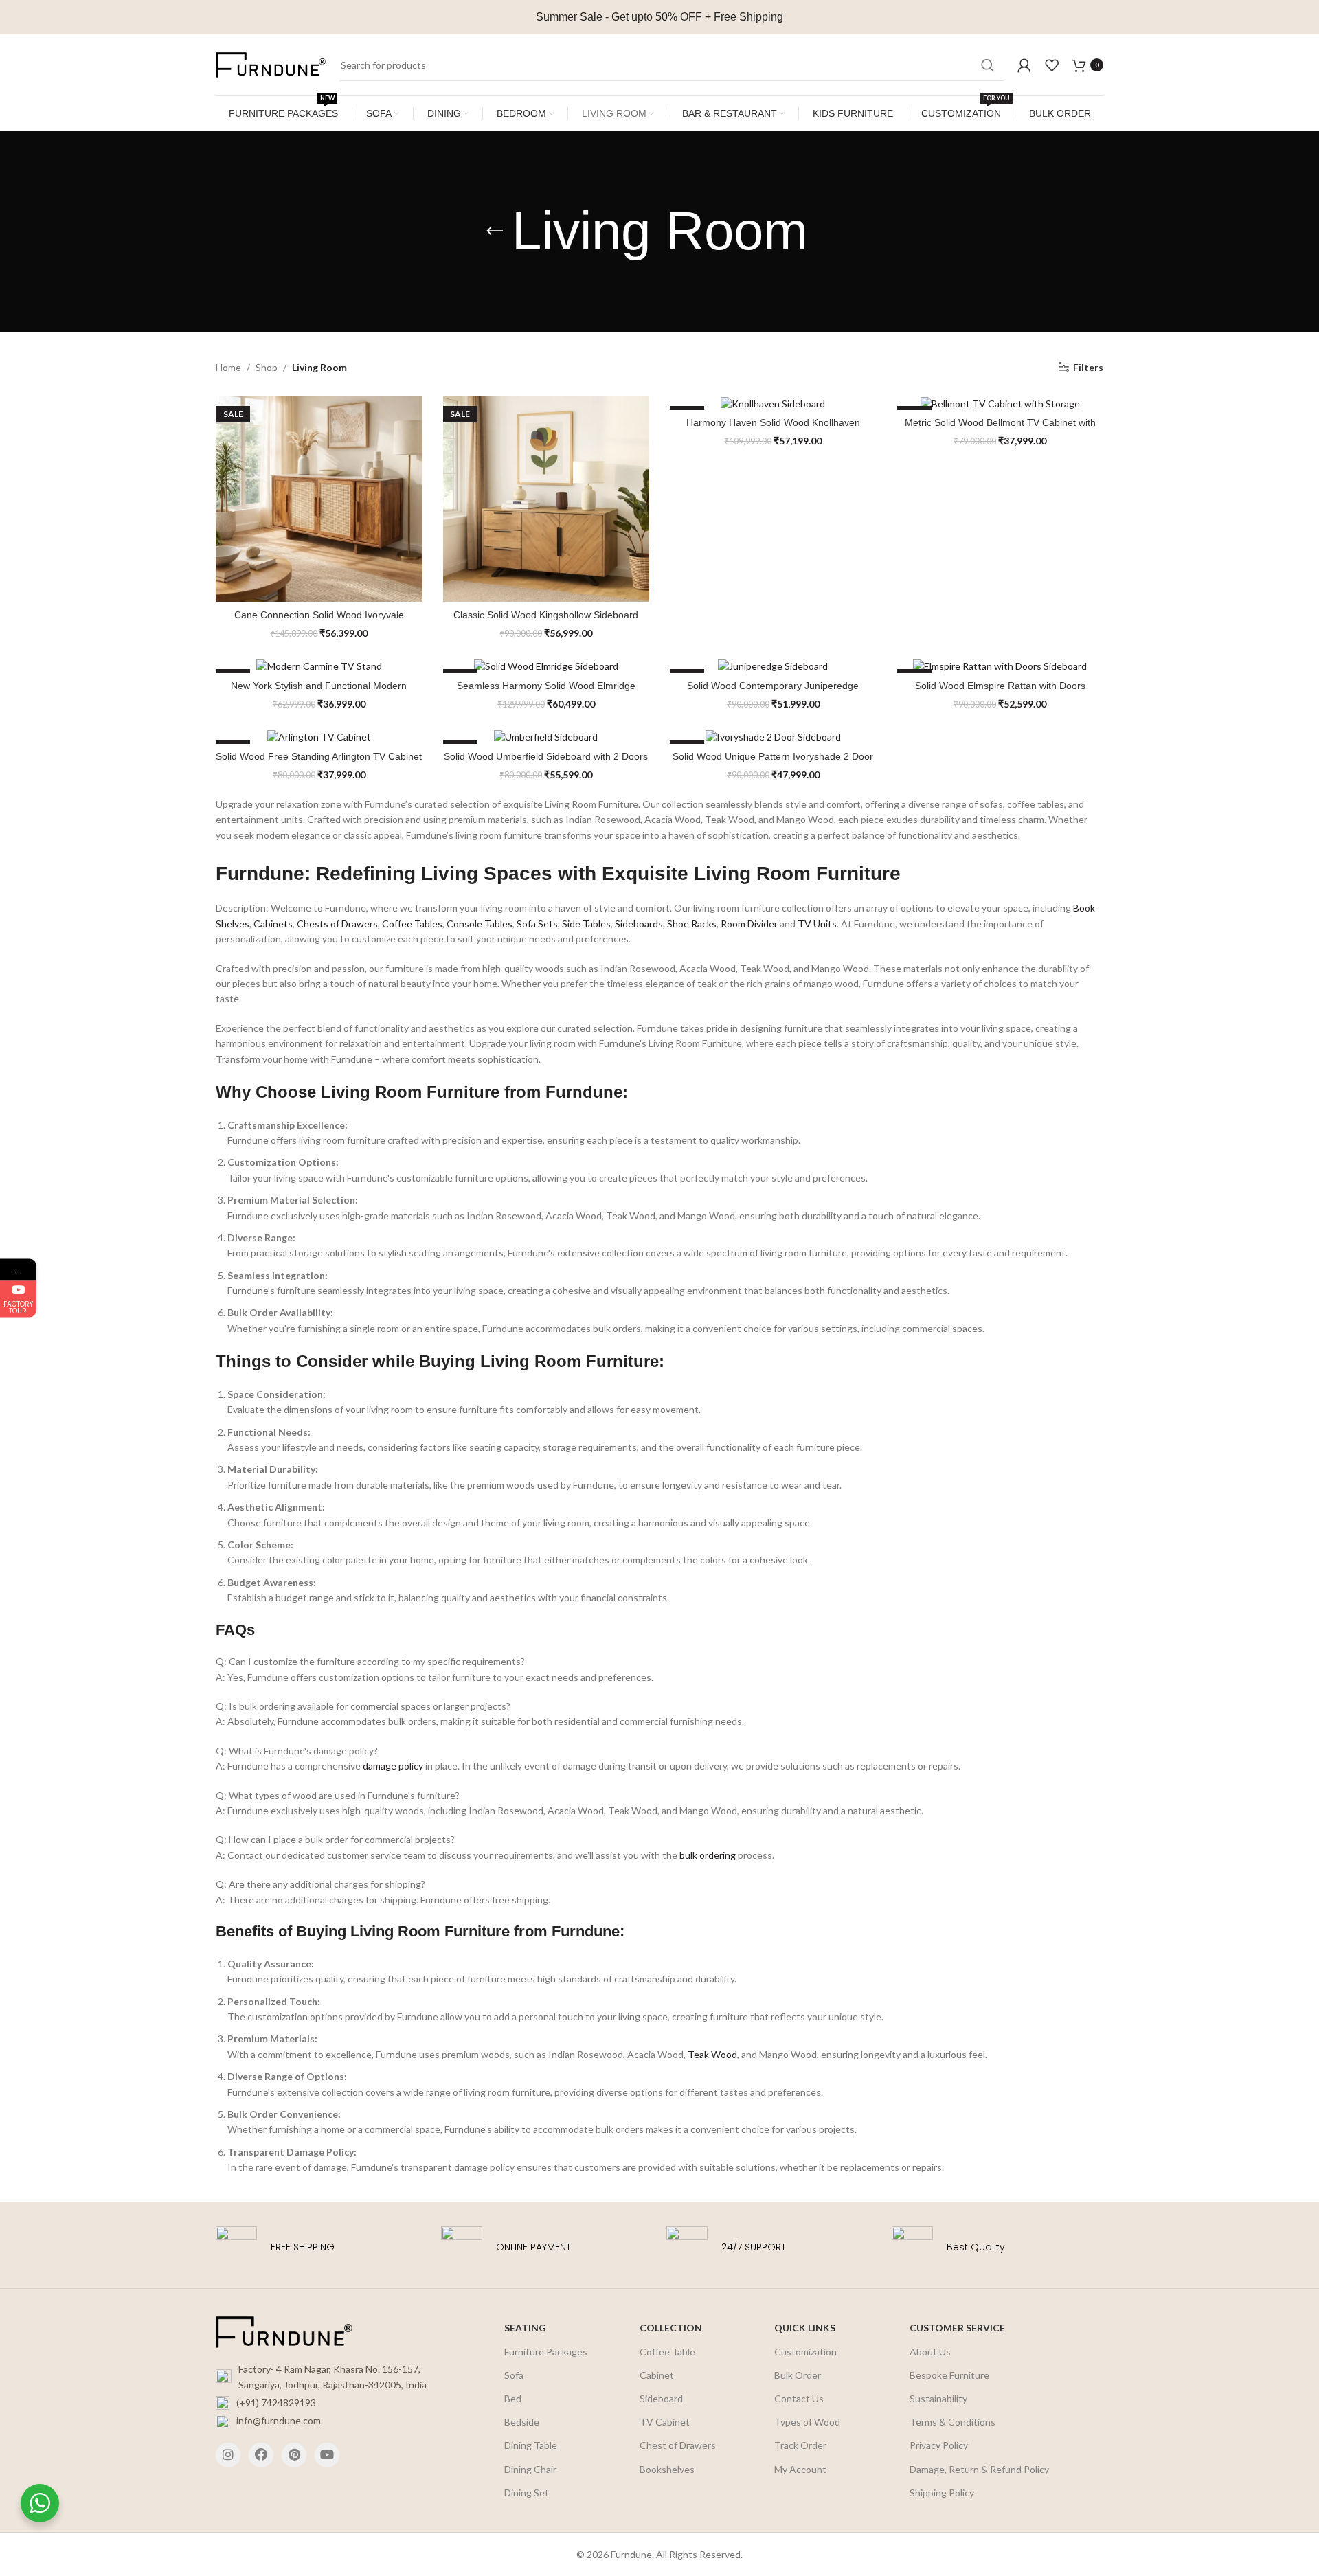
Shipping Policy (942, 2493)
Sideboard (661, 2398)
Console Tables (480, 924)
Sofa (514, 2375)
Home (228, 367)
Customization (805, 2352)
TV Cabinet (665, 2422)
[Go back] (495, 231)
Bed (513, 2398)
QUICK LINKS (805, 2328)
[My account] (1024, 65)
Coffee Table (667, 2352)
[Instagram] (228, 2455)
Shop (267, 367)
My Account (800, 2469)
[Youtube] (327, 2455)
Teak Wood (712, 2054)
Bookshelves (667, 2469)
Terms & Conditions (952, 2422)
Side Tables (586, 924)
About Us (930, 2352)
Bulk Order (798, 2375)
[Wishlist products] (1052, 65)
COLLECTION (671, 2328)
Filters (1088, 367)
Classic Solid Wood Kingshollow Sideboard (546, 615)
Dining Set (527, 2493)
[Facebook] (261, 2455)
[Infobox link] (322, 2247)
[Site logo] (271, 64)
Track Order (800, 2445)
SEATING (525, 2328)
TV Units (817, 924)
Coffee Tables (412, 924)
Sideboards (639, 924)
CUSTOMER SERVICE (957, 2328)
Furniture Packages (546, 2352)
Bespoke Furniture (949, 2375)
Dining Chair (530, 2469)
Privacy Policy (939, 2445)
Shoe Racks (692, 924)
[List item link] (331, 2403)
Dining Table (531, 2445)
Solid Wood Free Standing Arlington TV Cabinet (319, 756)
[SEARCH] (988, 65)
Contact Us (799, 2398)
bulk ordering (708, 1855)
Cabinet (657, 2375)
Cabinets (273, 924)
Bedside (522, 2422)
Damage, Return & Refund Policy (979, 2469)
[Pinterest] (294, 2455)
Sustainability (938, 2398)
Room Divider (749, 924)
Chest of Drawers (678, 2445)
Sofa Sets (537, 924)
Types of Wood (807, 2422)
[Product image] (319, 499)
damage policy (393, 1766)
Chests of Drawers (337, 924)
